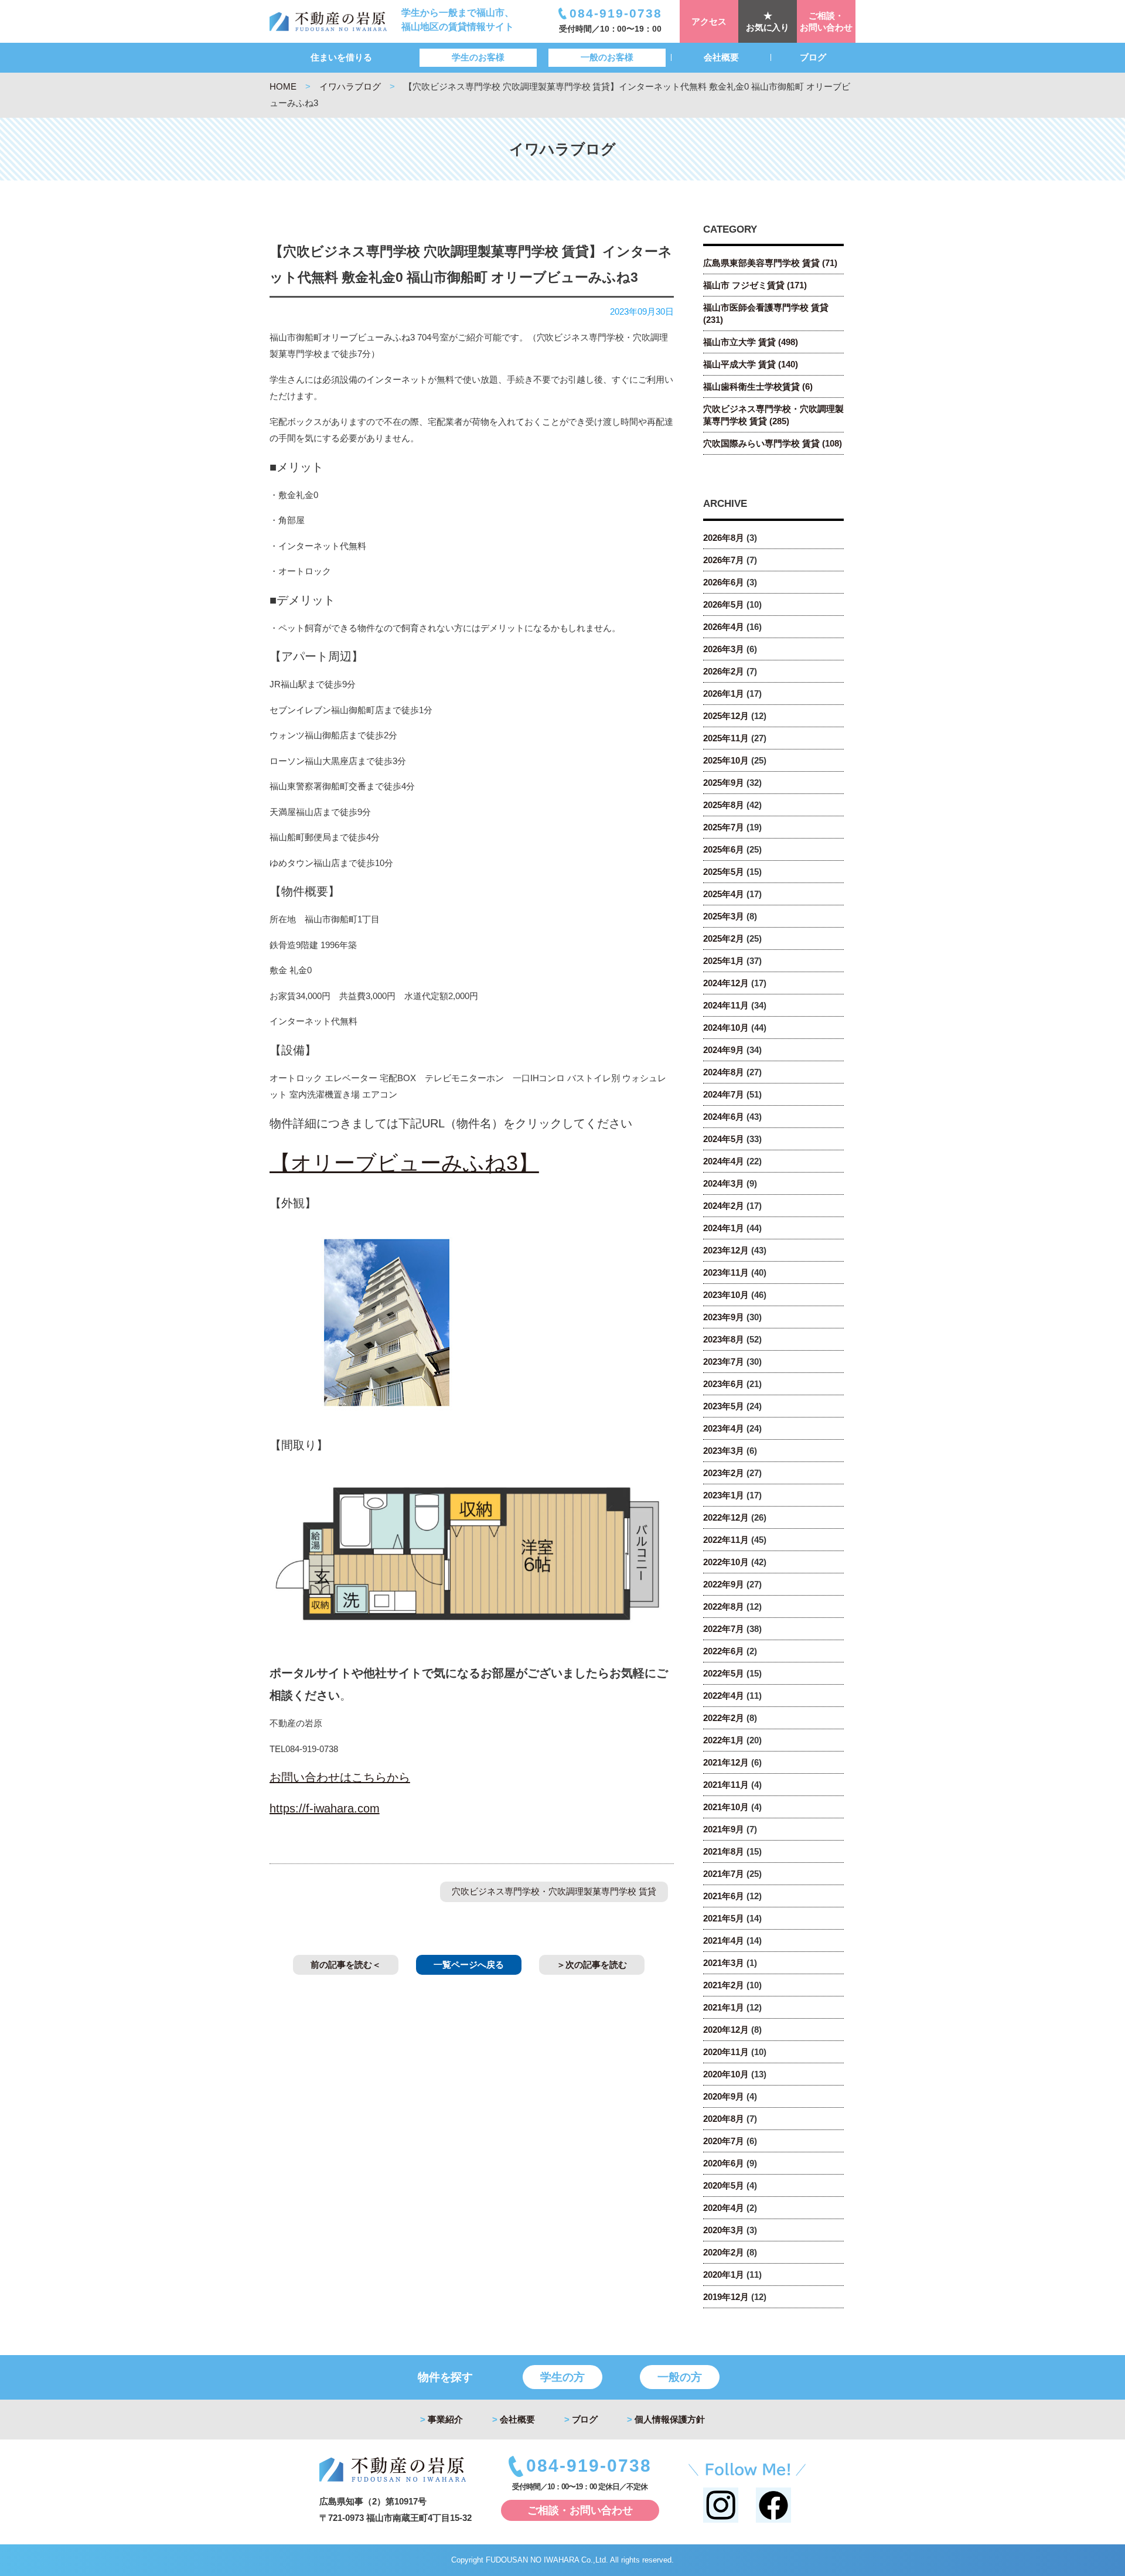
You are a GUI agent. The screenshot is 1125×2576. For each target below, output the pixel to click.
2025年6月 (724, 849)
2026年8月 (724, 538)
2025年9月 (724, 783)
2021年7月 (724, 1874)
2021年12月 (726, 1762)
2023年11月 (726, 1272)
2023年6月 (724, 1384)
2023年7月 (724, 1362)
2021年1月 (724, 2007)
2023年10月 (726, 1295)
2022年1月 (724, 1740)
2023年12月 (726, 1250)
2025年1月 (724, 961)
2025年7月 (724, 827)
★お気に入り (768, 21)
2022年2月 (724, 1718)
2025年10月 (726, 760)
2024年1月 (724, 1228)
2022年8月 (724, 1606)
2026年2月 (724, 671)
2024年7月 (724, 1094)
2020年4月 (724, 2208)
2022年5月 (724, 1673)
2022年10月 (726, 1562)
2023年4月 (724, 1428)
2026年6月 (724, 582)
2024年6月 (724, 1117)
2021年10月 (726, 1807)
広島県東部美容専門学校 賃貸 (770, 263)
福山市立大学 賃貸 (751, 342)
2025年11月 (726, 738)
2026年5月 (724, 604)
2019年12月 (726, 2297)
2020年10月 (726, 2074)
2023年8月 (724, 1339)
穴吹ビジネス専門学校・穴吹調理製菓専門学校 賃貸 (554, 1891)
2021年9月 (724, 1829)
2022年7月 (724, 1629)
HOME (283, 86)
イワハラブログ (350, 86)
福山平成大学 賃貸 (751, 364)
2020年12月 (726, 2030)
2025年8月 (724, 805)
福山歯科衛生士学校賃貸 (758, 386)
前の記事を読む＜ (346, 1965)
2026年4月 (724, 627)
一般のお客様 (607, 57)
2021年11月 (726, 1785)
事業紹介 (442, 2419)
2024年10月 (726, 1028)
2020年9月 (724, 2096)
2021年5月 (724, 1918)
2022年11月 (726, 1540)
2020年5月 (724, 2185)
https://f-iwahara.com (325, 1808)
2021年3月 (724, 1963)
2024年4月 (724, 1161)
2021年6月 (724, 1896)
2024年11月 (726, 1005)
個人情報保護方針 (666, 2419)
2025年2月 (724, 938)
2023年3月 (724, 1451)
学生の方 (562, 2377)
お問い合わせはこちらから (340, 1777)
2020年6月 (724, 2163)
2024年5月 (724, 1139)
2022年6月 (724, 1651)
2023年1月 (724, 1495)
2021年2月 (724, 1985)
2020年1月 (724, 2275)
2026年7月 (724, 560)
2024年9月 (724, 1050)
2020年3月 (724, 2230)
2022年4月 (724, 1696)
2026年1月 (724, 694)
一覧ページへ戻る (469, 1965)
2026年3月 (724, 649)
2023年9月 (724, 1317)
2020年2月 (724, 2252)
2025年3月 (724, 916)
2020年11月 (726, 2052)
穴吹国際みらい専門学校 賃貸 (773, 443)
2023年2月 (724, 1473)
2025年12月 (726, 716)
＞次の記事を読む (592, 1965)
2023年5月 (724, 1406)
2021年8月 (724, 1851)
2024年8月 (724, 1072)
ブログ (813, 57)
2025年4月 (724, 894)
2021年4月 (724, 1940)
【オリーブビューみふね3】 (404, 1163)
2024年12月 (726, 983)
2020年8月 (724, 2119)
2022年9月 (724, 1584)
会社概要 (721, 57)
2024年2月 (724, 1206)
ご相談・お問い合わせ (826, 21)
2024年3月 (724, 1183)
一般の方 (680, 2377)
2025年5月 (724, 872)
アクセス (709, 21)
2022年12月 (726, 1517)
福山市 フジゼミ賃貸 (755, 285)
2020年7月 (724, 2141)
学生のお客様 (478, 57)
